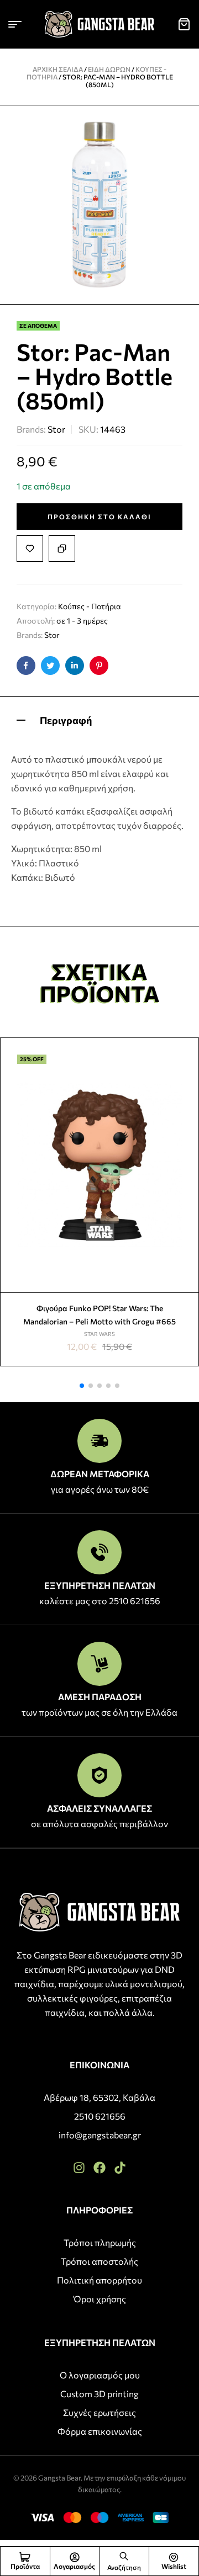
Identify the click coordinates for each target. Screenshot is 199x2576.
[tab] (99, 719)
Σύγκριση (62, 549)
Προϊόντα (25, 2566)
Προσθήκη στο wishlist (30, 549)
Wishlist (174, 2566)
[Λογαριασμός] (75, 2557)
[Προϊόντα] (25, 2557)
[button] (82, 1386)
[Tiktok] (120, 2168)
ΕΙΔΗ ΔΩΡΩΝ (109, 69)
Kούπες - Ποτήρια (90, 606)
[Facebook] (99, 2168)
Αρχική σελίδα (58, 69)
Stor (56, 429)
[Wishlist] (174, 2557)
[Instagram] (79, 2168)
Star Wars (99, 1334)
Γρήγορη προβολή (186, 1077)
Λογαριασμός (74, 2566)
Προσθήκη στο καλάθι (99, 517)
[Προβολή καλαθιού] (184, 24)
